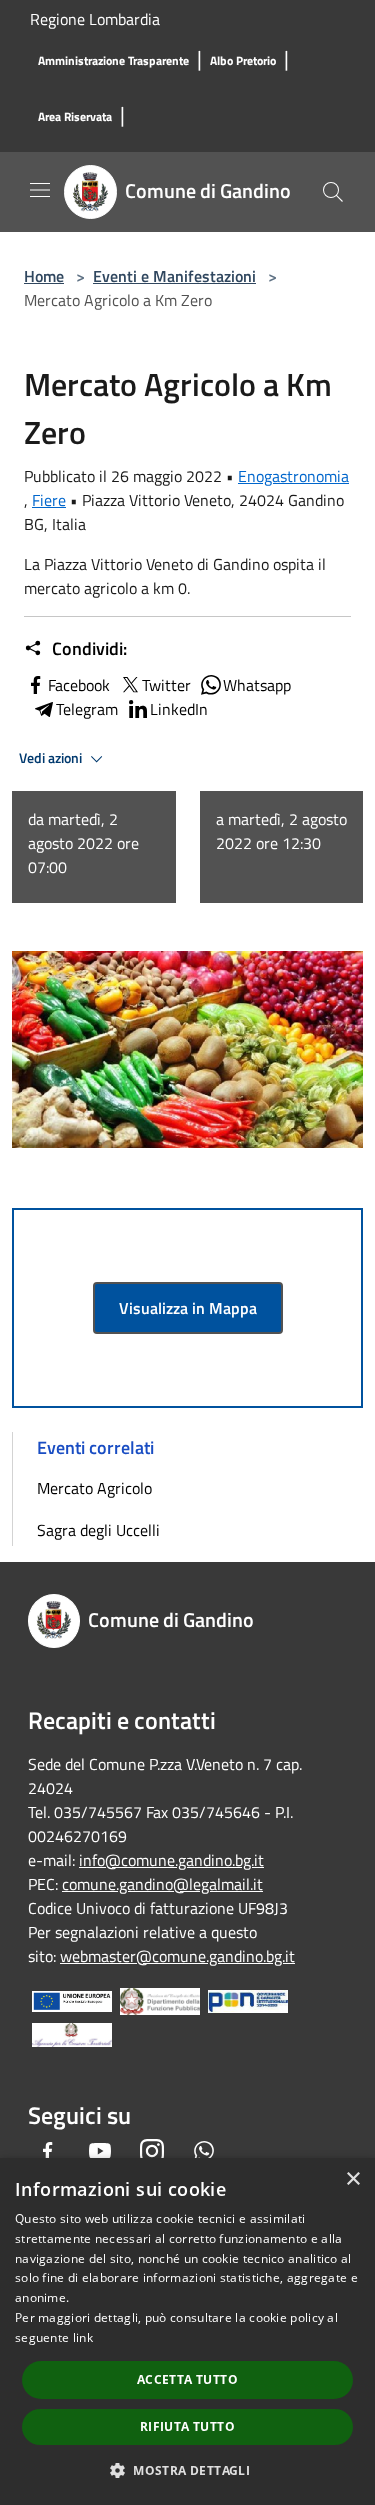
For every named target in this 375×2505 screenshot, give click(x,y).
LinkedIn (179, 709)
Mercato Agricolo (94, 1488)
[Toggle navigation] (40, 190)
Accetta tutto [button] (187, 2379)
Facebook (79, 685)
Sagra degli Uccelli (98, 1530)
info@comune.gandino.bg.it (171, 1860)
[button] (187, 2470)
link (83, 2337)
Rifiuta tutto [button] (187, 2426)
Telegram (87, 709)
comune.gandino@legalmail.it (162, 1884)
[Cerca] (333, 192)
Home (44, 276)
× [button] (352, 2179)
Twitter (166, 685)
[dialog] (187, 2331)
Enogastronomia (293, 476)
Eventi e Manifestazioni (174, 276)
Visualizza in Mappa (188, 1308)
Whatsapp (257, 685)
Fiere (49, 500)
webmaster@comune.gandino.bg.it (177, 1956)
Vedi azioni (52, 758)
